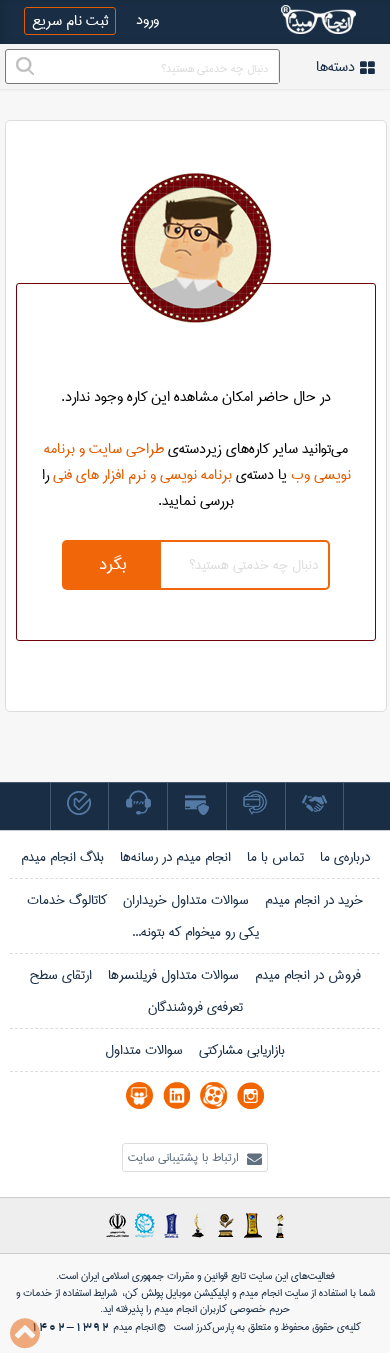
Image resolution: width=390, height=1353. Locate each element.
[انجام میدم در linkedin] (176, 1095)
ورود (147, 20)
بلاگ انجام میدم (62, 857)
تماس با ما (275, 857)
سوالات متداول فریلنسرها (173, 975)
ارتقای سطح (60, 975)
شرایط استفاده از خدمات (70, 1293)
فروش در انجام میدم (308, 975)
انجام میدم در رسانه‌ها (175, 857)
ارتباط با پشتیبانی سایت (185, 1157)
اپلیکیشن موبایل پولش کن (177, 1293)
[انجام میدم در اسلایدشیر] (139, 1095)
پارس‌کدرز (215, 1327)
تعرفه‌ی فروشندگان (195, 1007)
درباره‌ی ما (345, 857)
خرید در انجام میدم (314, 900)
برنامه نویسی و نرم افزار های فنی (142, 475)
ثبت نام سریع (70, 21)
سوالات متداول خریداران (186, 900)
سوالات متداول (144, 1050)
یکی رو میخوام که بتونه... (195, 932)
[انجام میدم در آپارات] (213, 1095)
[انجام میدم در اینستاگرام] (250, 1095)
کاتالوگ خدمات (67, 900)
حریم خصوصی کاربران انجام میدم (220, 1309)
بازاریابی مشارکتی (242, 1050)
